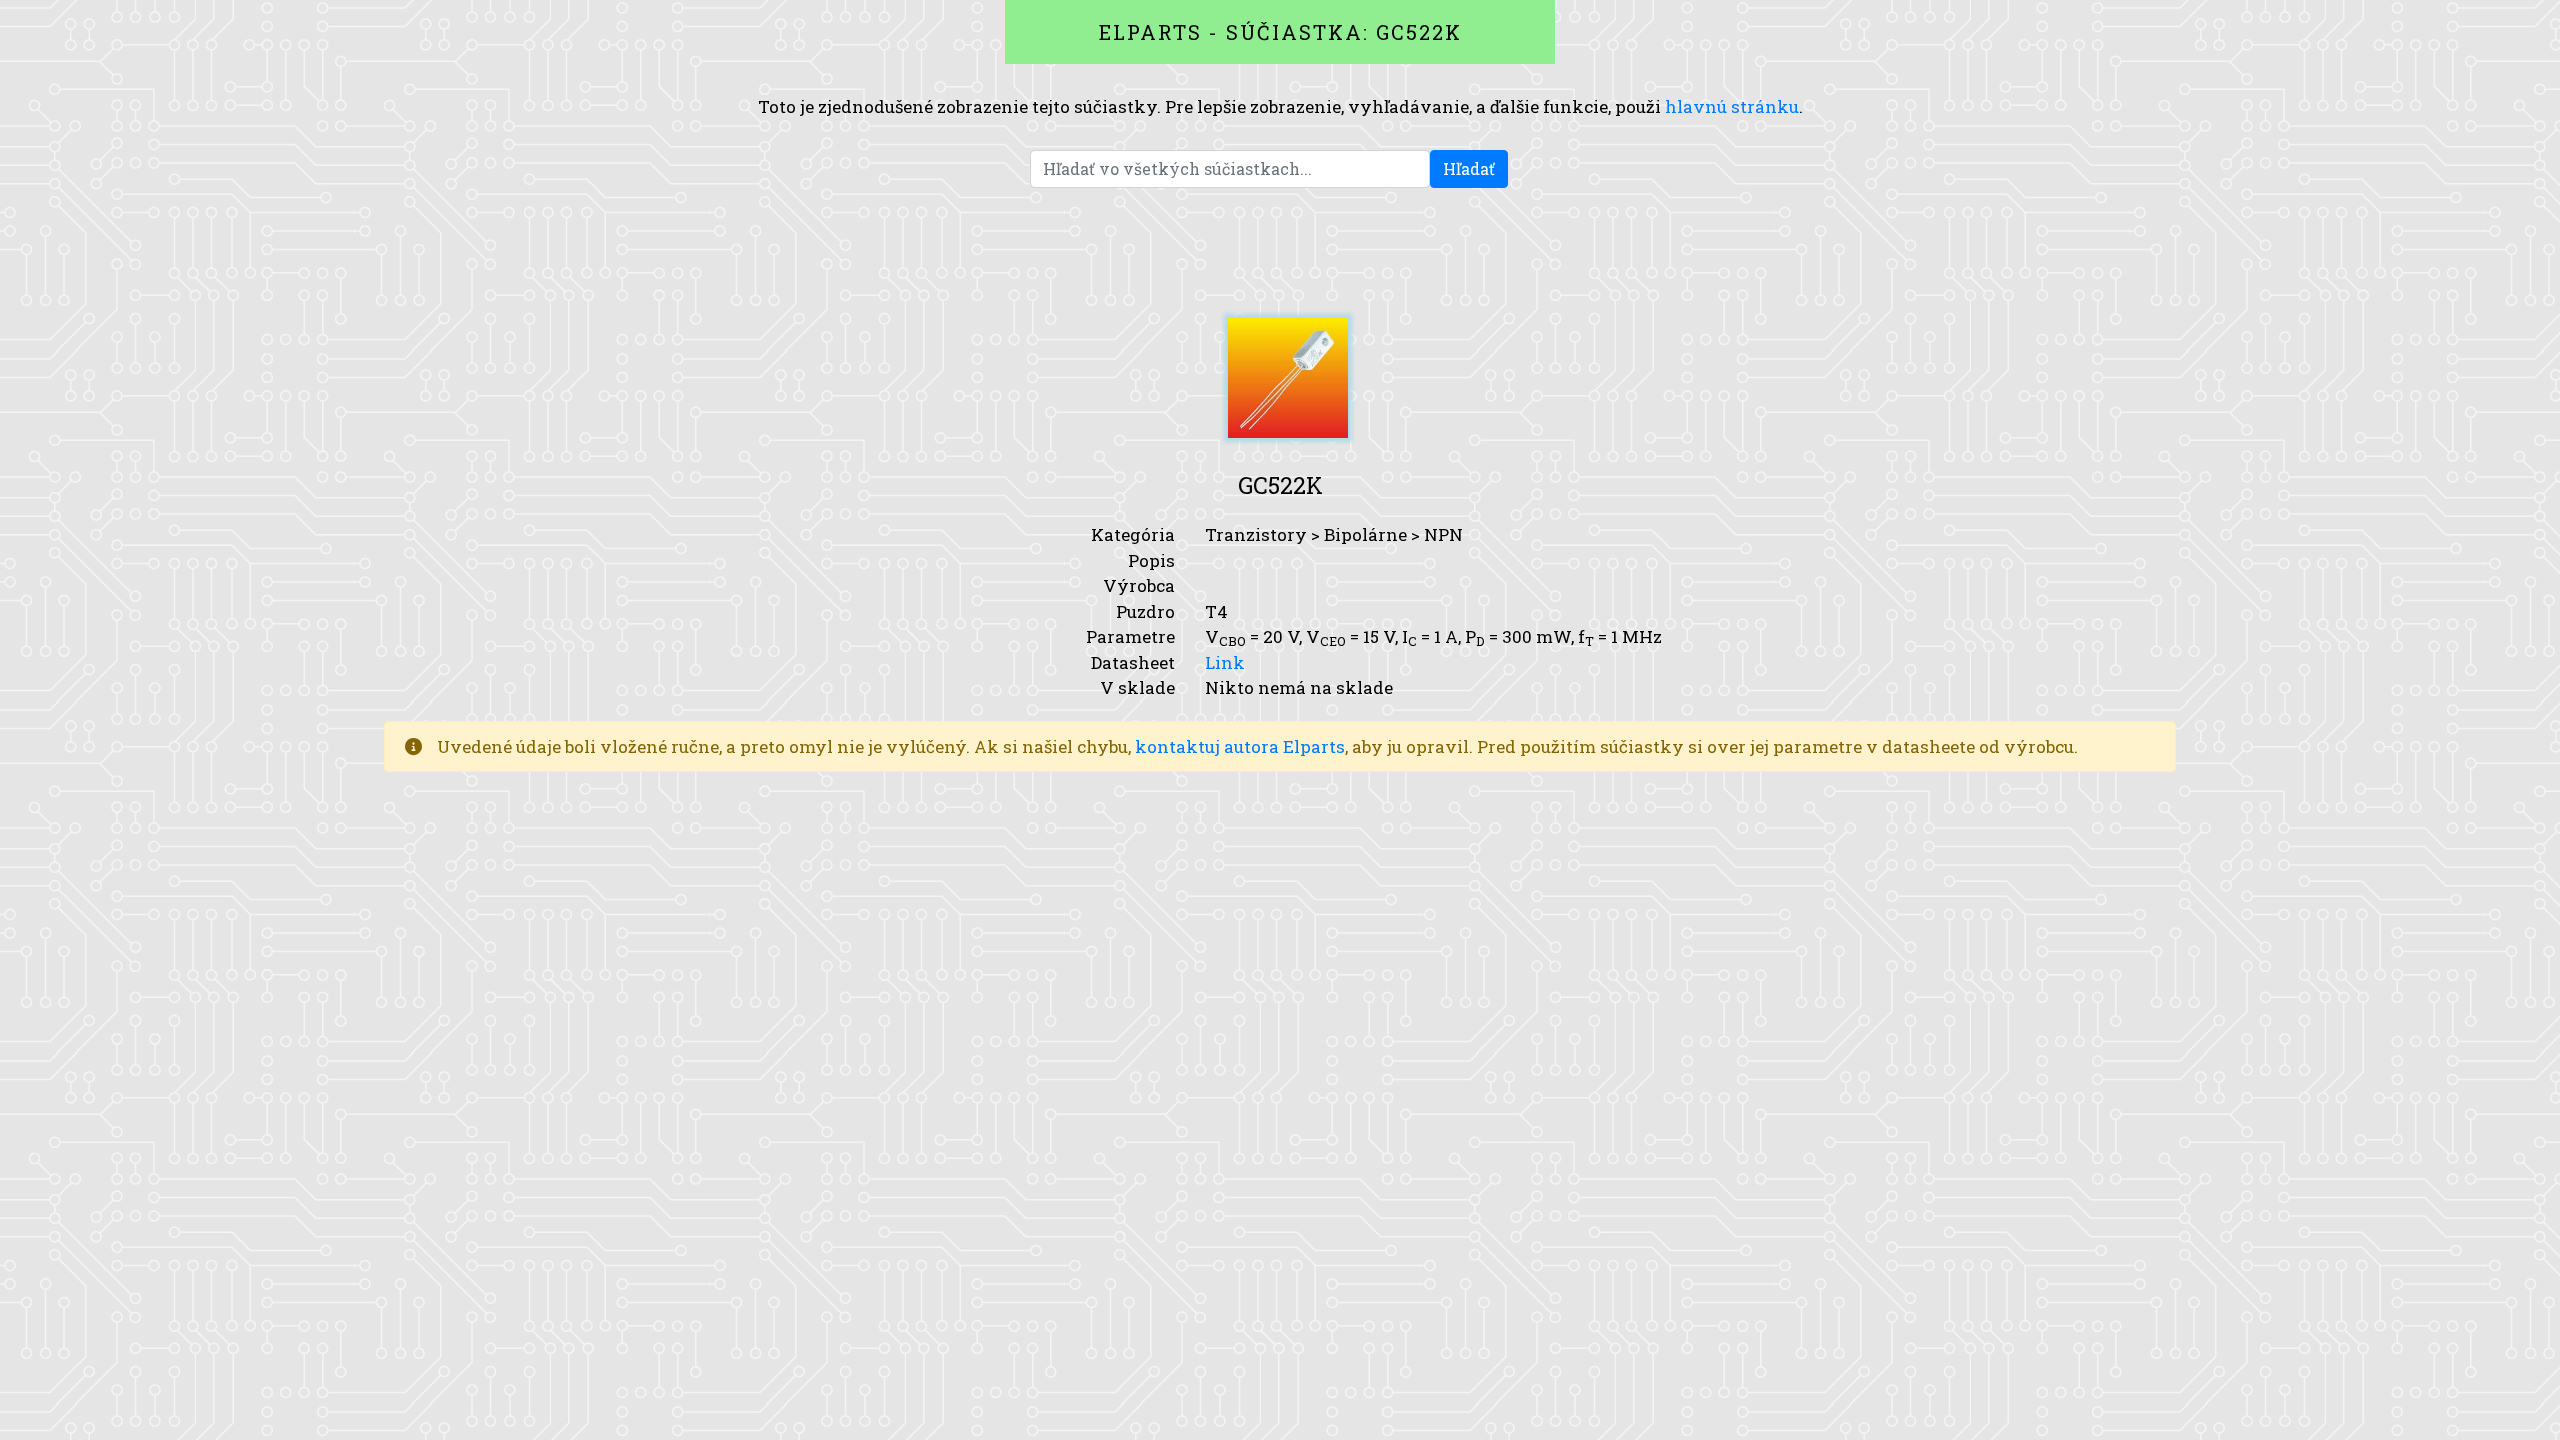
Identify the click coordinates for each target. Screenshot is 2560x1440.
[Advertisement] (1280, 253)
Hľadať (1469, 168)
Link (1225, 662)
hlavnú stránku (1732, 106)
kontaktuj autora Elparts (1240, 746)
